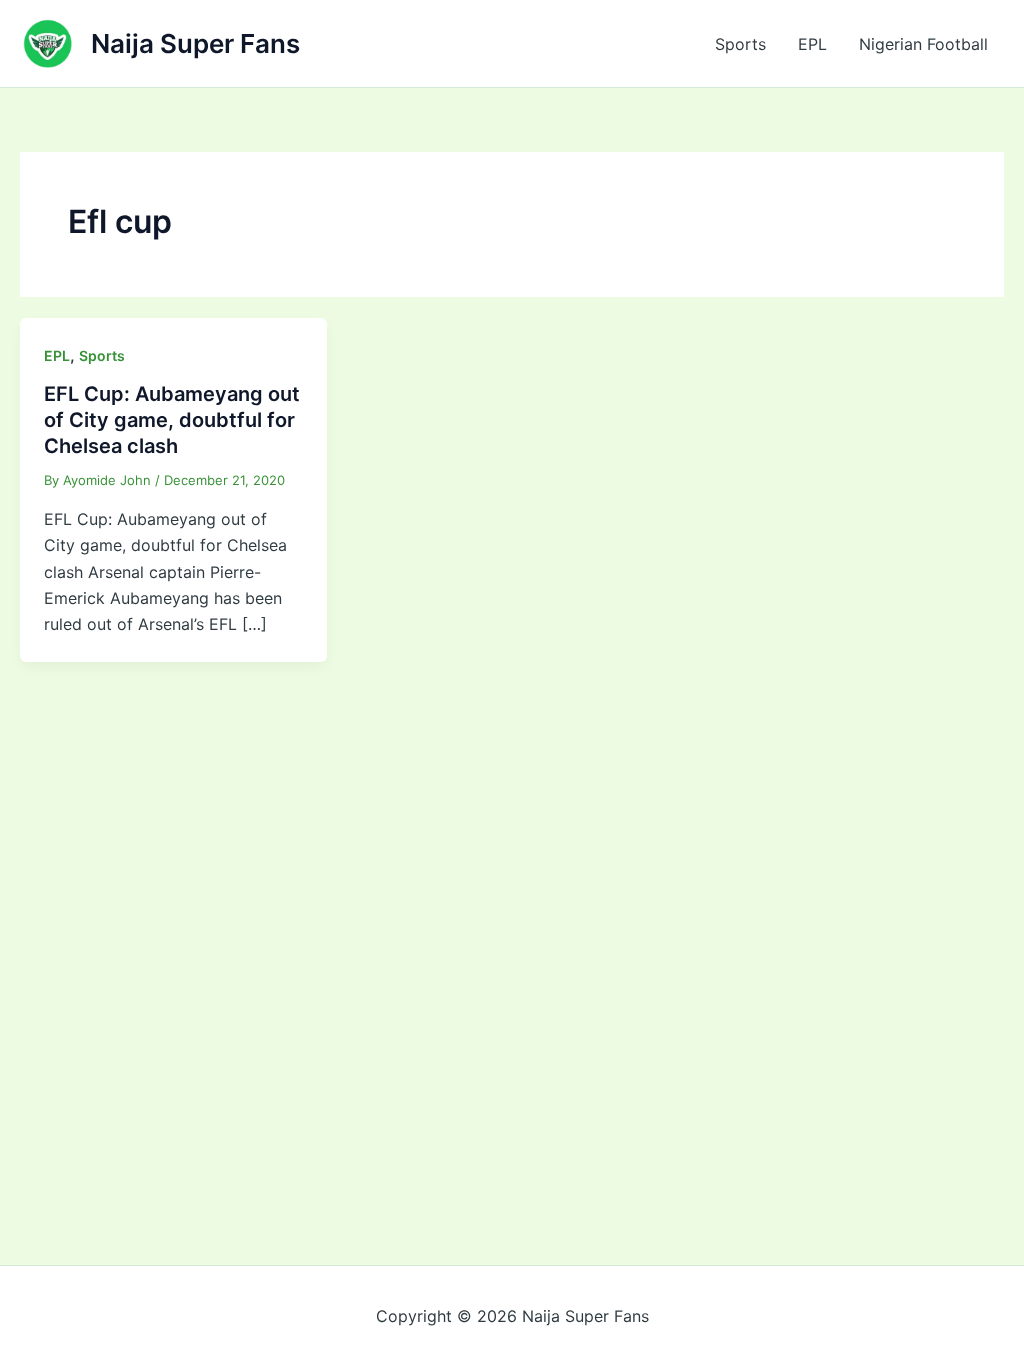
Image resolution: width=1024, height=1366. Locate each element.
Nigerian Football (923, 44)
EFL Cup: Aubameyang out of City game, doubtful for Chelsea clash (172, 420)
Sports (740, 44)
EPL (812, 44)
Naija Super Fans (195, 43)
